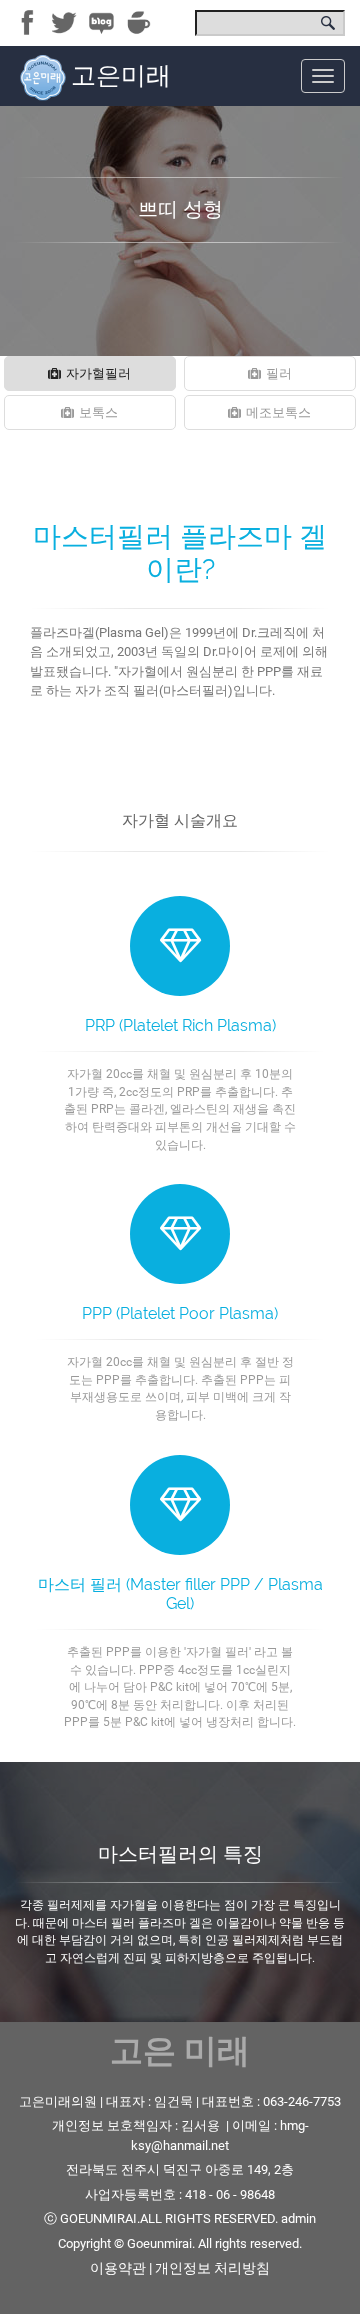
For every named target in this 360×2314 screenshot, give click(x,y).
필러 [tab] (279, 373)
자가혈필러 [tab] (98, 373)
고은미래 (121, 75)
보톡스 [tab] (98, 412)
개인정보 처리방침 (212, 2268)
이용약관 (118, 2268)
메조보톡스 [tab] (278, 412)
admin (298, 2218)
